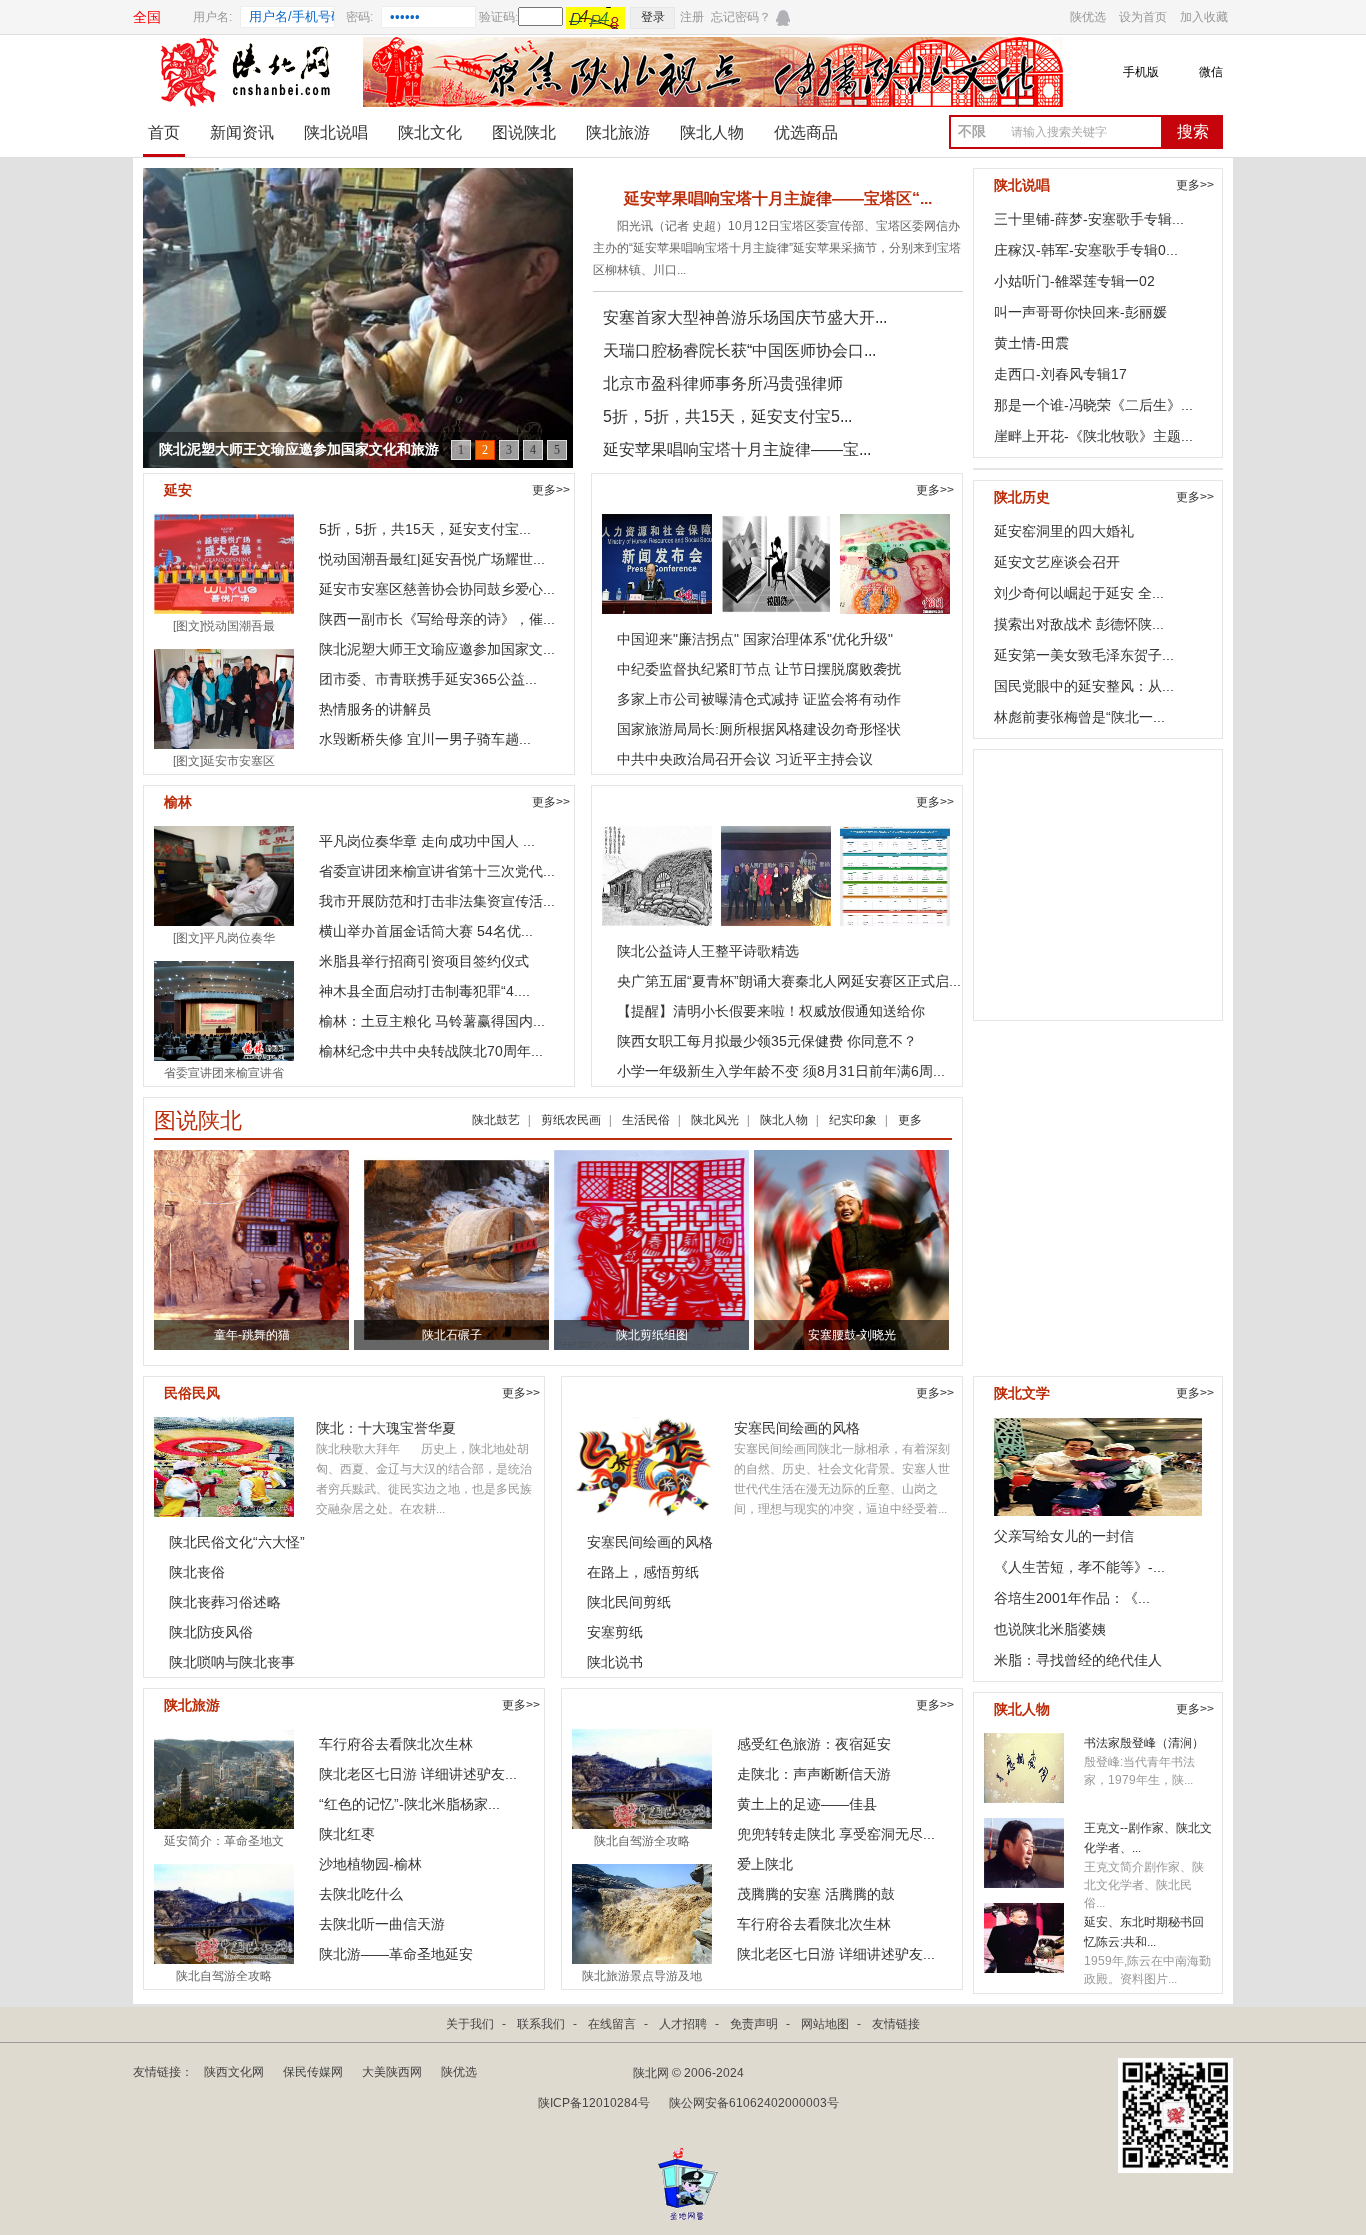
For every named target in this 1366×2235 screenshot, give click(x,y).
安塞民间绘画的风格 (797, 1428)
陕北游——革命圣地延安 (396, 1954)
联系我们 (541, 2024)
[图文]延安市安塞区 (224, 761)
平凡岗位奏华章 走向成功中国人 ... (427, 841)
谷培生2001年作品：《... (1072, 1598)
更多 (910, 1120)
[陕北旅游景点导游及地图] (642, 1913)
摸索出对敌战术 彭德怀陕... (1079, 624)
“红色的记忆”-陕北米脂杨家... (409, 1804)
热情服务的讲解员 (375, 709)
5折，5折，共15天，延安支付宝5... (727, 416)
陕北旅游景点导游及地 (642, 1976)
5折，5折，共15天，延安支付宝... (425, 529)
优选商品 (806, 132)
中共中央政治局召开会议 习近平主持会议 (745, 759)
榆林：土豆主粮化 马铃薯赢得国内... (432, 1021)
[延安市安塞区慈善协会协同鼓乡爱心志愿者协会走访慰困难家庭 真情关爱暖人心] (224, 698)
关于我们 (470, 2024)
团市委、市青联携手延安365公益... (428, 679)
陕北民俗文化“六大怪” (237, 1542)
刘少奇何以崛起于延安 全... (1079, 593)
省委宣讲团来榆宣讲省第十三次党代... (437, 871)
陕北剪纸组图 (652, 1335)
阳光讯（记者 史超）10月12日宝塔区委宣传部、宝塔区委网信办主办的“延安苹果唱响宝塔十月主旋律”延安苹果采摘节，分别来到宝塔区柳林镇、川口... (777, 248)
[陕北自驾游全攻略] (224, 1913)
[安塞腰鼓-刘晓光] (853, 1249)
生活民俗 (646, 1120)
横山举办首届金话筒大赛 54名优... (426, 931)
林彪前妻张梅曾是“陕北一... (1079, 717)
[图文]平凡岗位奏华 (224, 938)
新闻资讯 (242, 132)
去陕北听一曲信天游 (382, 1924)
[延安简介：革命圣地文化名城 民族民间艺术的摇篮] (224, 1778)
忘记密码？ (741, 17)
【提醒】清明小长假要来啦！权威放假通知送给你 (771, 1011)
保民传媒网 (313, 2072)
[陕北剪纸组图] (651, 1249)
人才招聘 (683, 2024)
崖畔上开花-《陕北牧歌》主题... (1093, 436)
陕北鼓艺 (496, 1120)
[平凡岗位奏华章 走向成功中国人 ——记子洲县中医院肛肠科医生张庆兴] (224, 875)
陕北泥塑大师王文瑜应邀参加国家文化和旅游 (299, 449)
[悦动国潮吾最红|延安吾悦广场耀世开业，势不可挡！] (224, 563)
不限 (972, 131)
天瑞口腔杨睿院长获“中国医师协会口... (739, 350)
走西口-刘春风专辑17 (1060, 374)
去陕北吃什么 (361, 1894)
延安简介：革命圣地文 (224, 1841)
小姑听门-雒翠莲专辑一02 (1074, 281)
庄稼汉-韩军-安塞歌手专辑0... (1086, 250)
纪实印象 (853, 1120)
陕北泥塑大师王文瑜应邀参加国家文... (437, 649)
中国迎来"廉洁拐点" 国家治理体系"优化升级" (755, 639)
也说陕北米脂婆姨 (1050, 1629)
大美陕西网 (392, 2072)
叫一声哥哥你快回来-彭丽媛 (1080, 312)
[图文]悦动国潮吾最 (224, 626)
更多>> (551, 490)
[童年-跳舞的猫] (294, 1249)
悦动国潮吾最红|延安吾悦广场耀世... (432, 559)
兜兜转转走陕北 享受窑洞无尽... (836, 1834)
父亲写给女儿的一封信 (1064, 1536)
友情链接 (896, 2024)
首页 (164, 132)
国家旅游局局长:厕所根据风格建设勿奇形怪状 (759, 729)
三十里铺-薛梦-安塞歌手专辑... (1089, 219)
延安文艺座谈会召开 (1057, 562)
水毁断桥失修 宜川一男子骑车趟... (425, 739)
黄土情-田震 (1031, 343)
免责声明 (754, 2024)
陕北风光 (715, 1120)
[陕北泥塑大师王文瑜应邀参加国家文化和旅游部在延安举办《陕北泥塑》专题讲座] (358, 328)
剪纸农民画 (571, 1120)
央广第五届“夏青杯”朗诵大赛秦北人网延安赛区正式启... (789, 981)
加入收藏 (1204, 17)
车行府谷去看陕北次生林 (396, 1744)
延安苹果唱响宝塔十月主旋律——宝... (737, 449)
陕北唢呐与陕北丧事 (232, 1662)
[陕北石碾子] (489, 1249)
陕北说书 (615, 1662)
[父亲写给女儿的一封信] (1098, 1463)
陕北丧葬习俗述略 (225, 1602)
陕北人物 (712, 132)
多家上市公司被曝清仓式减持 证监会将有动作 (759, 699)
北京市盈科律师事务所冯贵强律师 (723, 383)
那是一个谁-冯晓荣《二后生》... (1093, 405)
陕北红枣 (347, 1834)
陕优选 (1088, 17)
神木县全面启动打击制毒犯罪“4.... (424, 991)
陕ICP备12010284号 (594, 2103)
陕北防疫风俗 (211, 1632)
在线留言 (1315, 1975)
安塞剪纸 (615, 1632)
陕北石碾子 (452, 1335)
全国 (147, 17)
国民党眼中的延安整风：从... (1084, 686)
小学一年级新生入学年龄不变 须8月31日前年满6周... (781, 1071)
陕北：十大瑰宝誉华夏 (386, 1428)
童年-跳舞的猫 (252, 1335)
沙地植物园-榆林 (370, 1864)
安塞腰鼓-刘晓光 (852, 1335)
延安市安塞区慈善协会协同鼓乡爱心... (437, 589)
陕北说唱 (336, 132)
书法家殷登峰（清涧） (1144, 1743)
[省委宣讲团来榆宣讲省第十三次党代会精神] (224, 1010)
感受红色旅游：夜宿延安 (814, 1744)
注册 (692, 17)
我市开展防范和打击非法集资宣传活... (437, 901)
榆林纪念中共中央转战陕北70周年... (431, 1051)
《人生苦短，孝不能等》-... (1079, 1567)
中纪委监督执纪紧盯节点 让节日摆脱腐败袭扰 (759, 669)
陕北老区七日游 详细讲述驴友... (418, 1774)
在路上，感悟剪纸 (643, 1572)
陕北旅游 (618, 132)
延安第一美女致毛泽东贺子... (1084, 655)
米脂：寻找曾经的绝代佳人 (1078, 1660)
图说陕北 (524, 132)
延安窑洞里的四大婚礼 (1064, 531)
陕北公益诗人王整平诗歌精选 (708, 951)
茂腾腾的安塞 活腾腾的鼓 (816, 1894)
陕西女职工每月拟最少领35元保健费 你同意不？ (767, 1041)
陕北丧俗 (197, 1572)
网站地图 (825, 2024)
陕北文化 (430, 132)
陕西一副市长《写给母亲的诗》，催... (437, 619)
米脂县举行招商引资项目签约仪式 (424, 961)
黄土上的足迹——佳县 (807, 1804)
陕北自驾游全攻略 (224, 1976)
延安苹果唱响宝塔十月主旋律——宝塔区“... (778, 198)
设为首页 (1143, 17)
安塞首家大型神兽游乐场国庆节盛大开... (745, 317)
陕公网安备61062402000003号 (754, 2103)
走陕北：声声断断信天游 (814, 1774)
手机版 (1141, 72)
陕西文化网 (234, 2072)
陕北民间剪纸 (629, 1602)
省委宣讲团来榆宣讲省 (224, 1073)
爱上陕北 (765, 1864)
